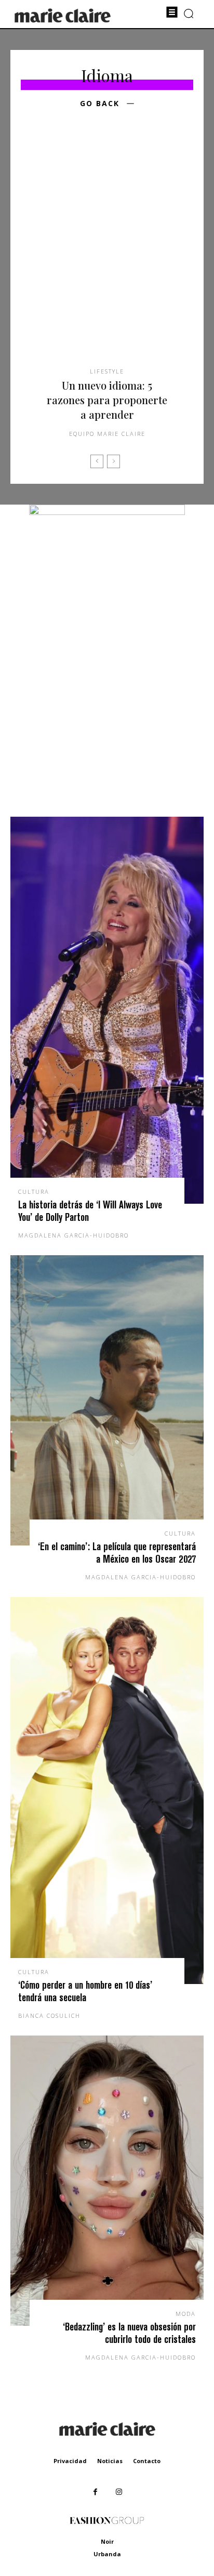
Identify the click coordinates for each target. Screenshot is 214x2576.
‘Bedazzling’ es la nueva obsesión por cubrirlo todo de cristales (129, 2333)
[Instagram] (119, 2492)
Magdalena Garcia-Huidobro (73, 1235)
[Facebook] (95, 2492)
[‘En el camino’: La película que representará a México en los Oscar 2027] (107, 1400)
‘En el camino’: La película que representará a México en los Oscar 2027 (117, 1553)
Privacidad (70, 2461)
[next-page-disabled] (113, 461)
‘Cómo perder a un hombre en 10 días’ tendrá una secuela (85, 1991)
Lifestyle (107, 371)
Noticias (110, 2461)
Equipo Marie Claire (107, 434)
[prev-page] (97, 461)
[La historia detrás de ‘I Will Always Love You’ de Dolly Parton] (107, 1010)
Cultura (34, 1192)
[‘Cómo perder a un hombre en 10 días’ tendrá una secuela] (107, 1791)
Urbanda (107, 2554)
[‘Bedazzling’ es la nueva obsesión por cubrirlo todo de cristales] (107, 2181)
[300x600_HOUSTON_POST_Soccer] (107, 512)
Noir (107, 2541)
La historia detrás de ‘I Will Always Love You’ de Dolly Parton (90, 1211)
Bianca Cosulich (49, 2015)
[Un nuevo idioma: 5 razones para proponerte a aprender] (107, 254)
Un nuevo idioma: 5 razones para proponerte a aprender (107, 400)
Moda (186, 2314)
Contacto (147, 2461)
